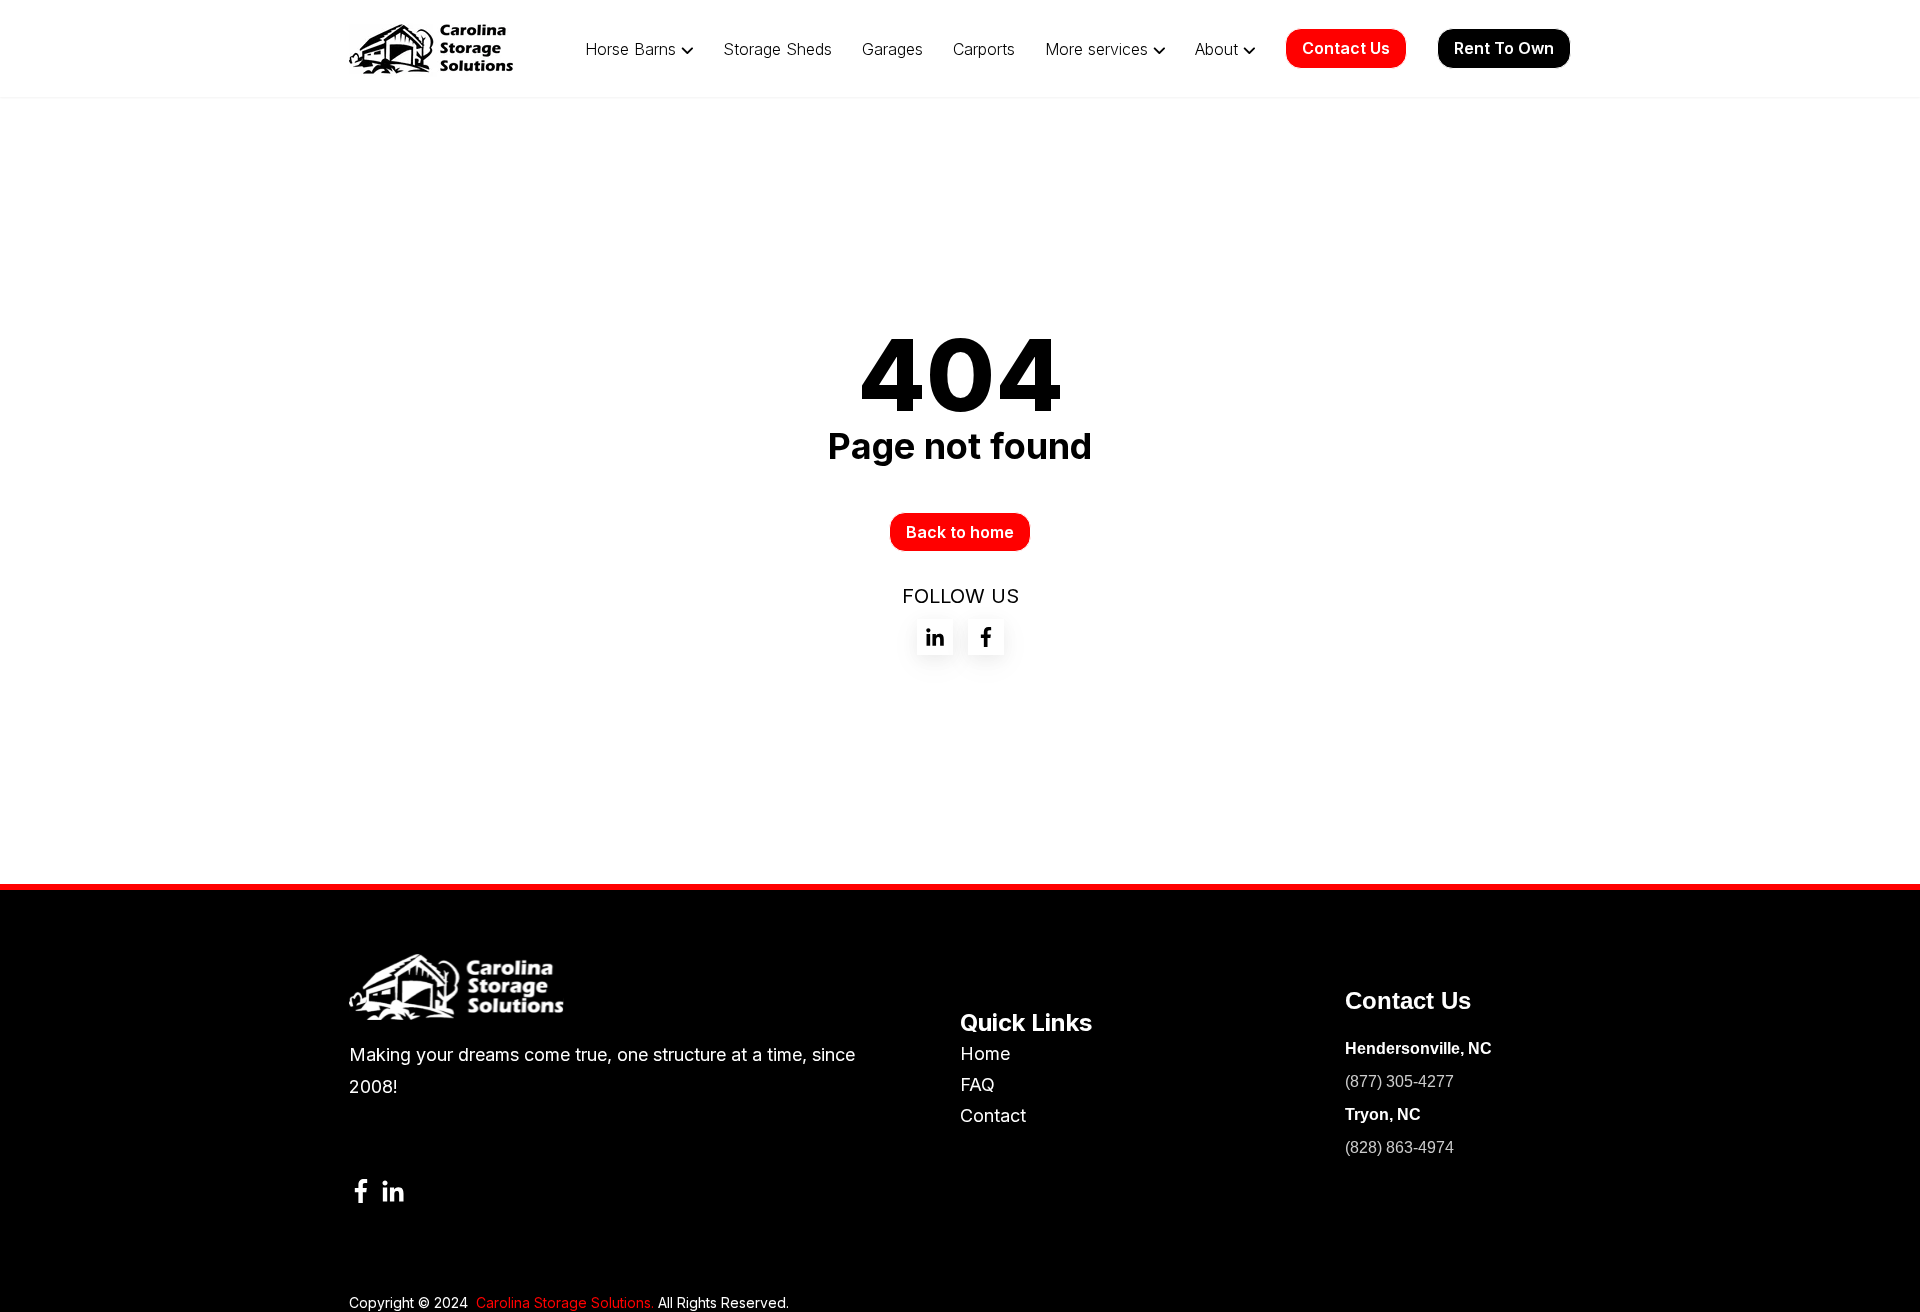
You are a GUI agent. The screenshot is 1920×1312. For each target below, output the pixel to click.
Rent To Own (1504, 48)
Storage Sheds (777, 49)
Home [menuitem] (985, 1053)
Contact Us (1346, 48)
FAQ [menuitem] (977, 1084)
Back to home (960, 532)
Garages (892, 49)
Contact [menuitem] (993, 1115)
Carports (984, 49)
